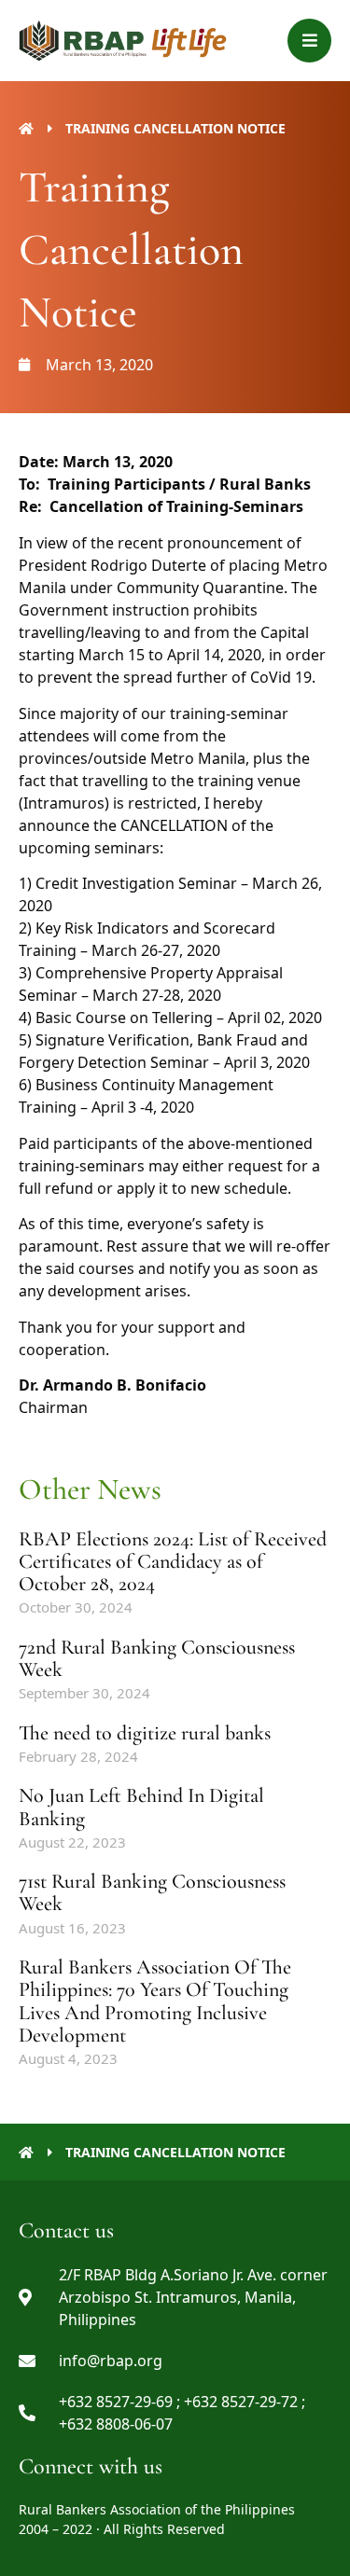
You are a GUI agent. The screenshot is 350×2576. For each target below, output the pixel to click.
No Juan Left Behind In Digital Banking (141, 1807)
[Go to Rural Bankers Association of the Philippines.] (26, 128)
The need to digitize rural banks (145, 1733)
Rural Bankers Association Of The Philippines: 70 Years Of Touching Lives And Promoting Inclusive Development (155, 2001)
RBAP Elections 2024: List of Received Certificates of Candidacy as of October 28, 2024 (173, 1561)
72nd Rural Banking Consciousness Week (157, 1658)
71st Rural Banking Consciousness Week (152, 1892)
